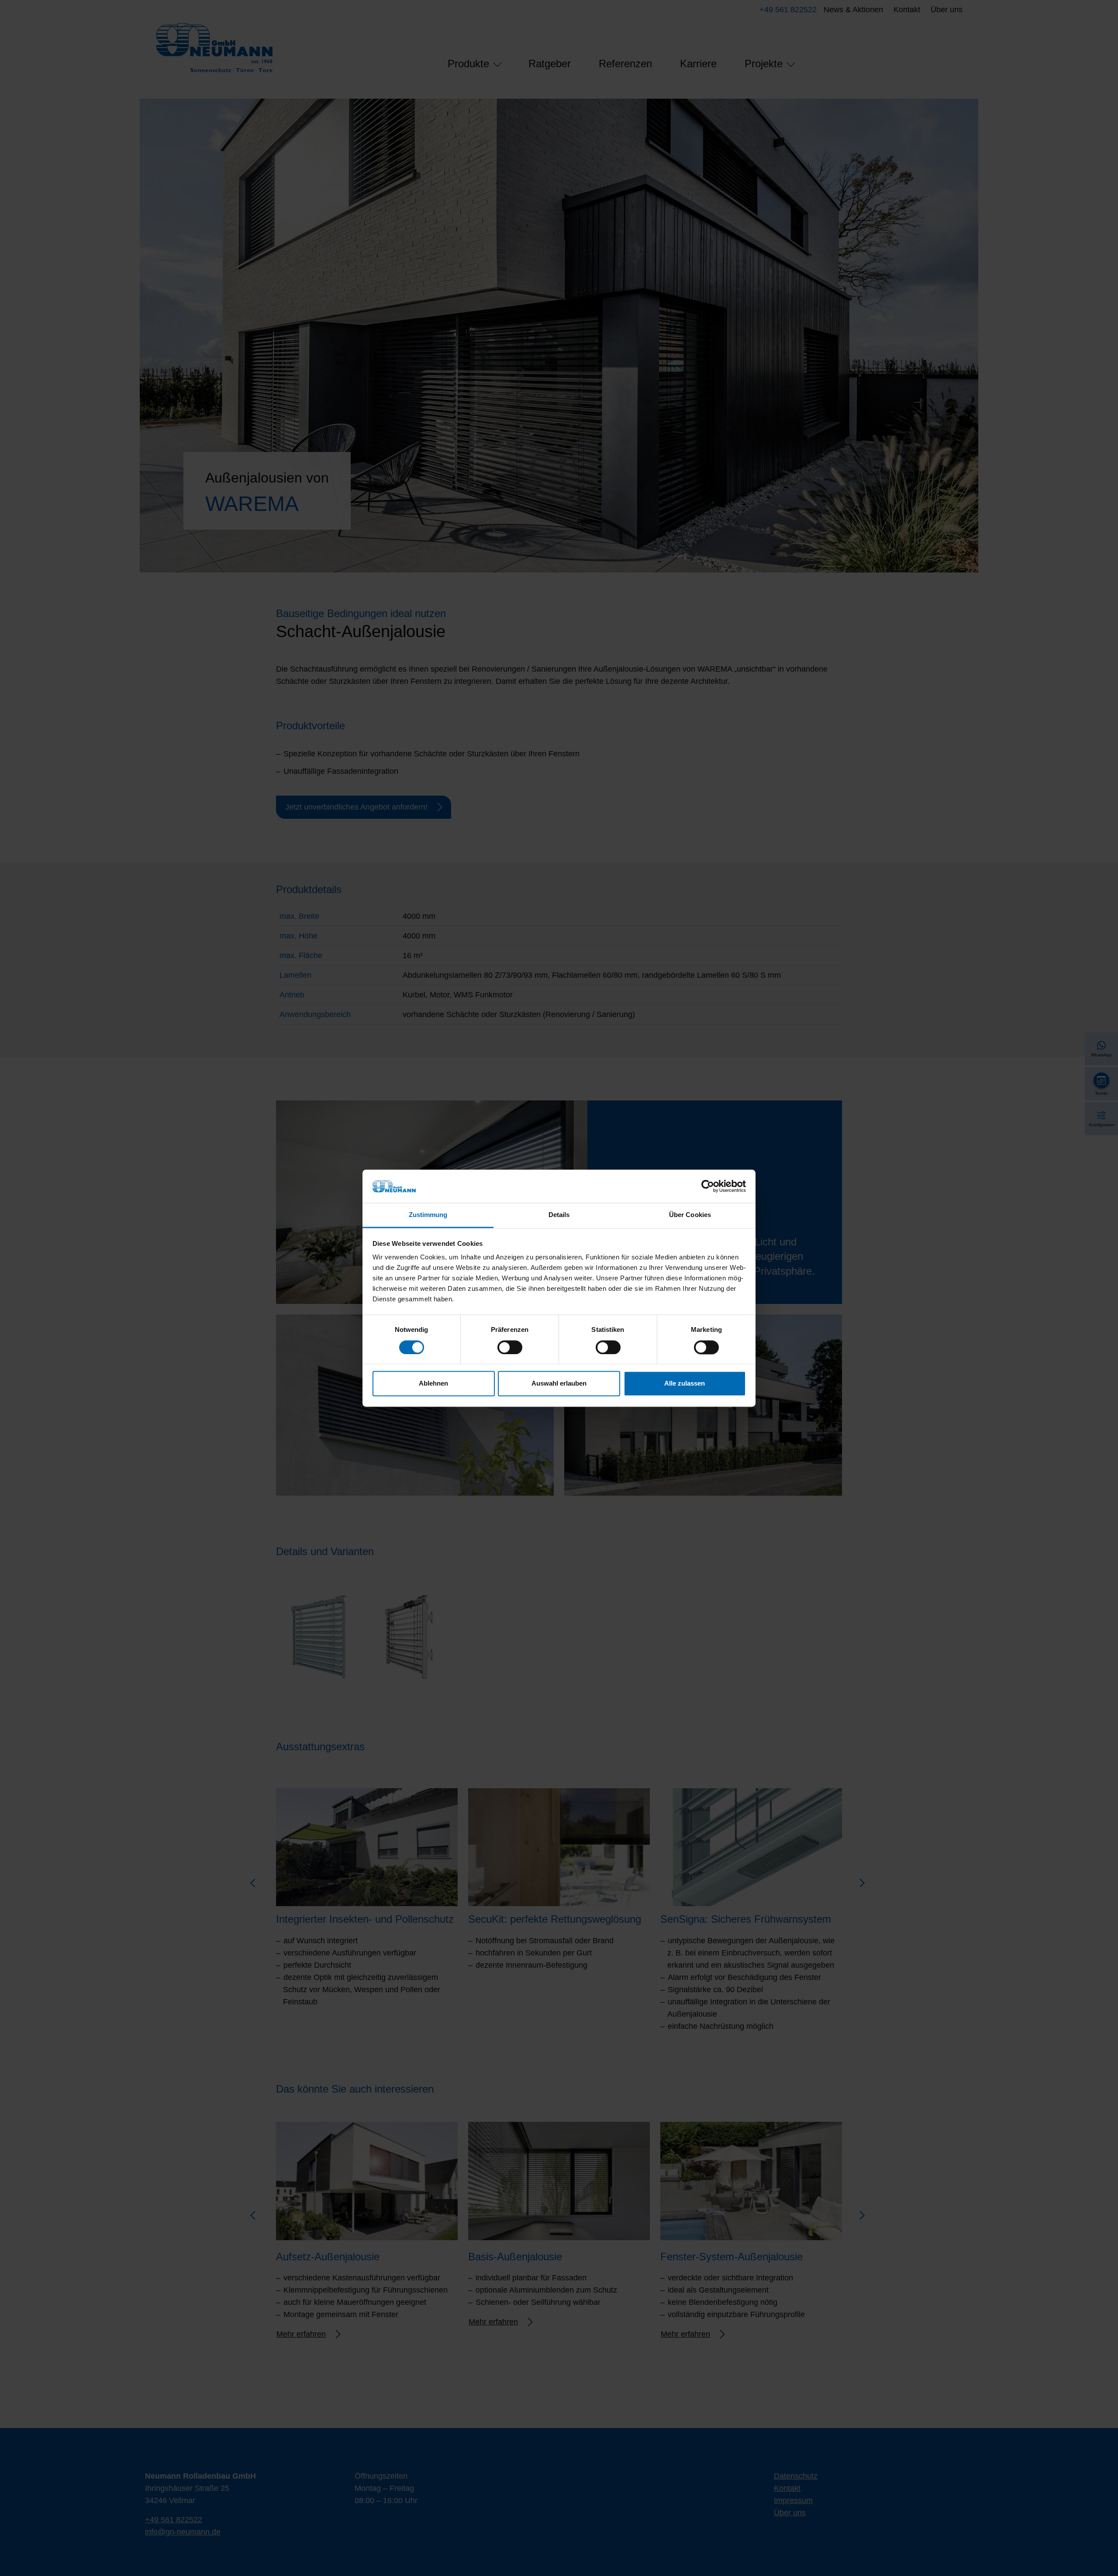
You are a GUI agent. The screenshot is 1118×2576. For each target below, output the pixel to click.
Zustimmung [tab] (428, 1215)
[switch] (510, 1347)
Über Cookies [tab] (690, 1215)
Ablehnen (433, 1384)
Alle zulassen (685, 1384)
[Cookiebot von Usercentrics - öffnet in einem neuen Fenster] (708, 1186)
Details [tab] (559, 1215)
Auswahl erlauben (559, 1384)
